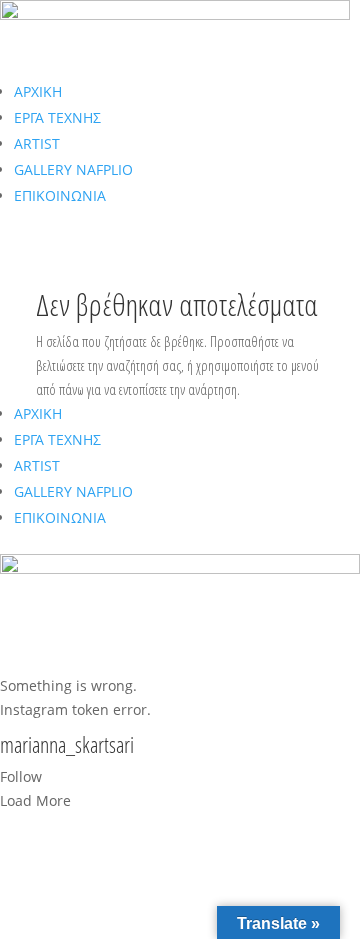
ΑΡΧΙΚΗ (38, 91)
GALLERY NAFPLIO (73, 169)
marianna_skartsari (67, 746)
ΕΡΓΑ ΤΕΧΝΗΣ (57, 117)
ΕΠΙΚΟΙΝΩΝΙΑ (60, 195)
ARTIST (37, 143)
